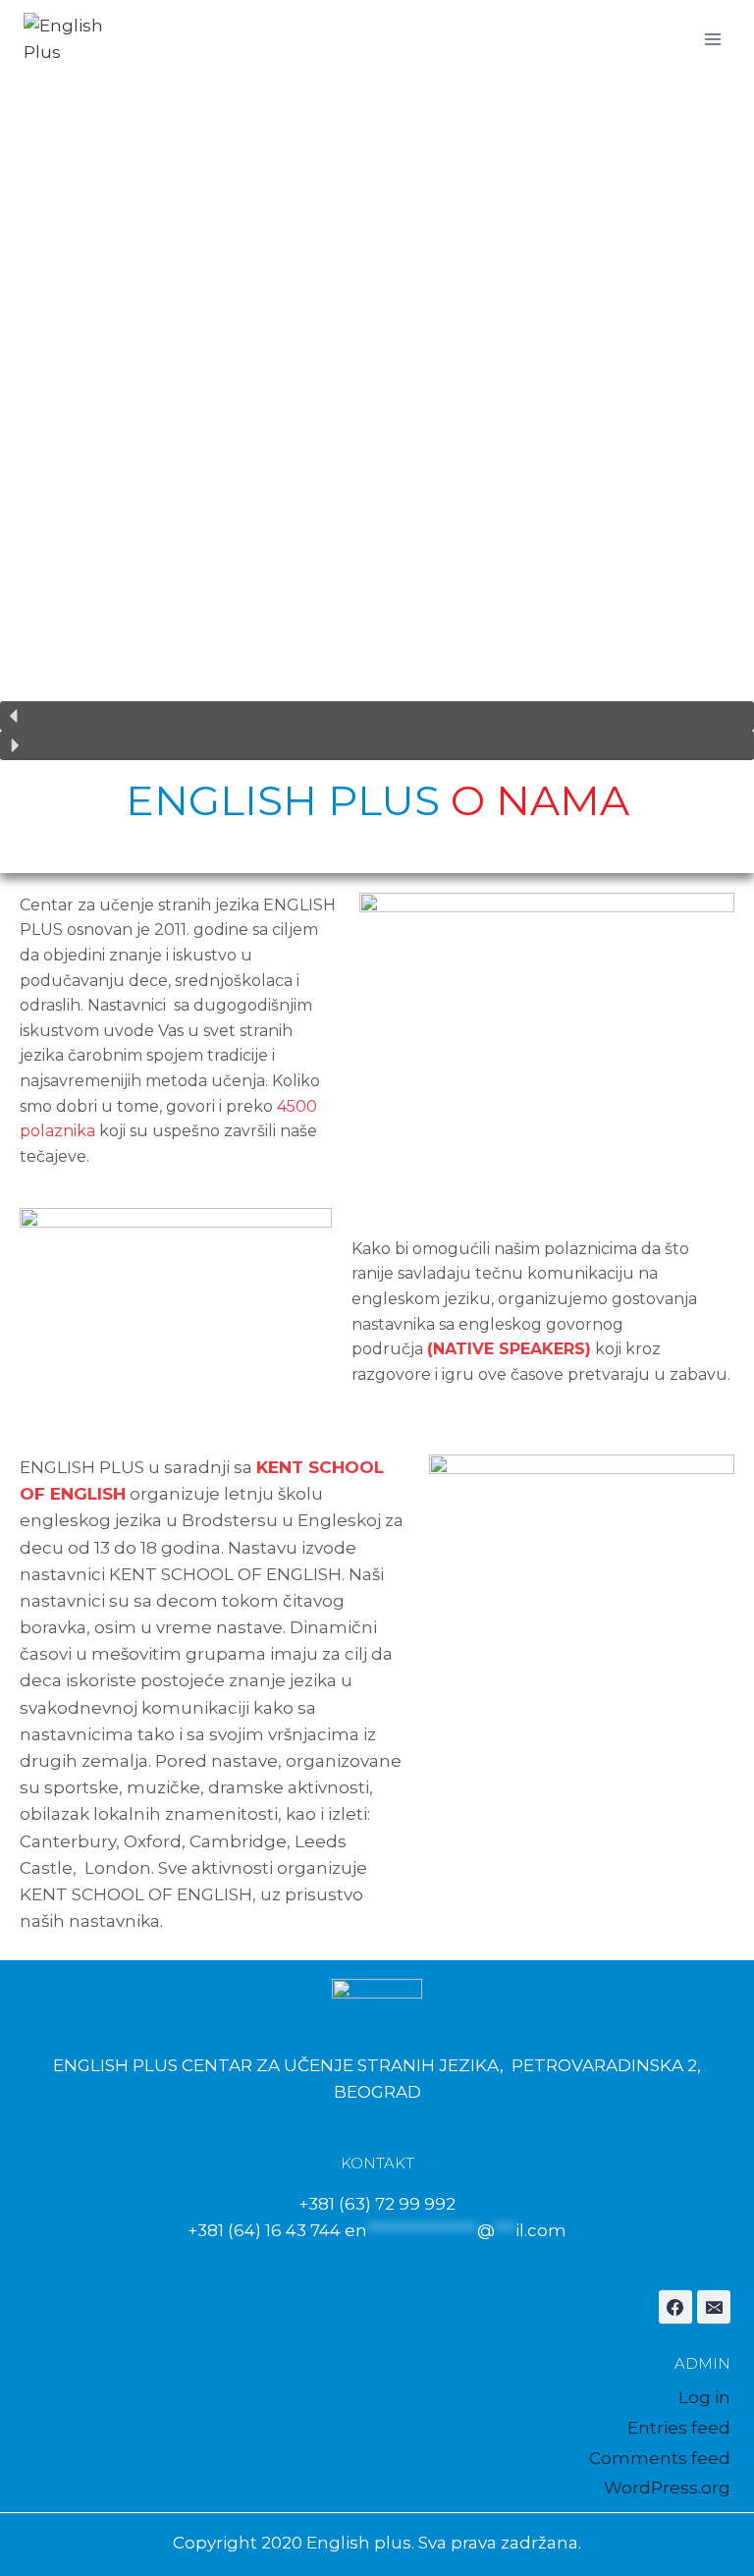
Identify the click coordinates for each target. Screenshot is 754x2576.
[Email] (714, 2307)
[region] (377, 419)
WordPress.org (667, 2488)
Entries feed (679, 2428)
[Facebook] (675, 2307)
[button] (377, 716)
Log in (704, 2397)
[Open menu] (712, 39)
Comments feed (660, 2458)
